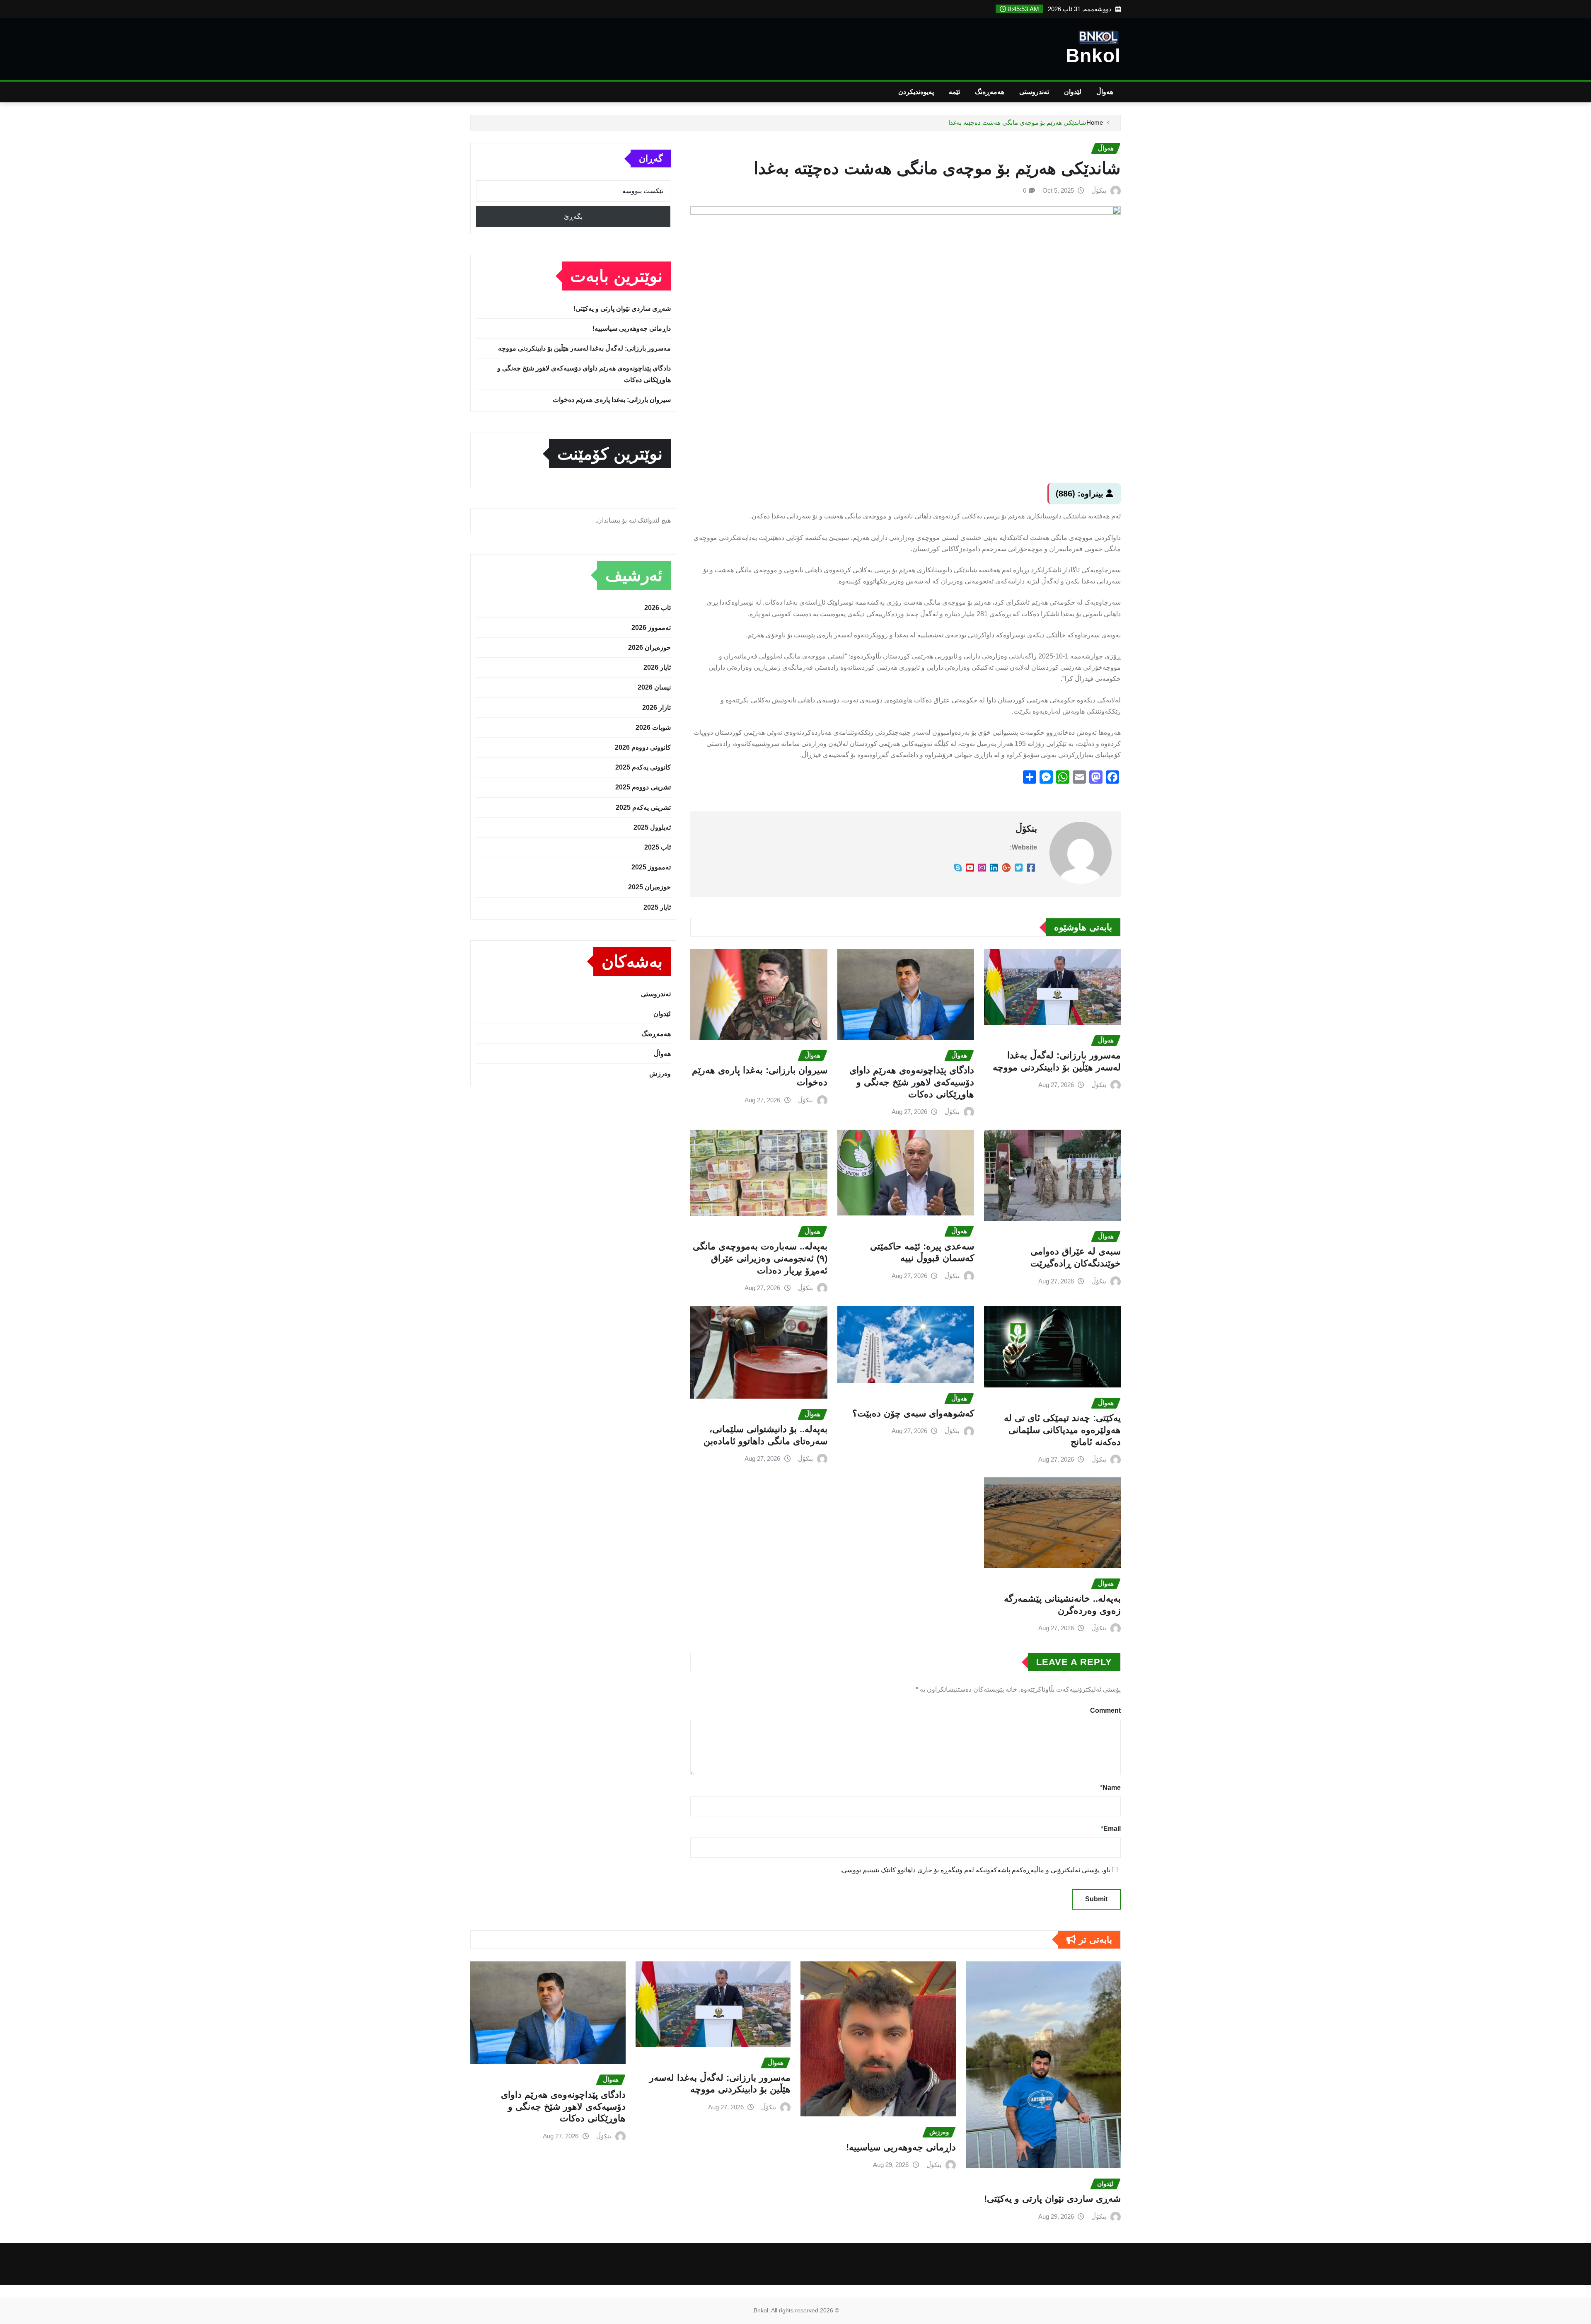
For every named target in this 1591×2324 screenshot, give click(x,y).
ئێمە (954, 92)
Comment (1105, 1710)
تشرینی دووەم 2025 (643, 787)
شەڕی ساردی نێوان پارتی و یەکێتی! (622, 309)
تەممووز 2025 (651, 867)
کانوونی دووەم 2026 (643, 747)
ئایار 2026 (657, 667)
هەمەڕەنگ (990, 92)
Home (1095, 122)
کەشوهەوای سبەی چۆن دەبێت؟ (913, 1413)
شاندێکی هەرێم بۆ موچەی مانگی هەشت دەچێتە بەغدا (1017, 122)
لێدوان (1073, 92)
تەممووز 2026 (651, 628)
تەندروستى (1034, 92)
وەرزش (660, 1074)
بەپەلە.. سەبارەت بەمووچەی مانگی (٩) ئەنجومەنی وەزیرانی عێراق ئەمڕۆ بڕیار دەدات (760, 1258)
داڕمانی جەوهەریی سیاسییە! (632, 328)
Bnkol (1093, 56)
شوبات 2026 (653, 727)
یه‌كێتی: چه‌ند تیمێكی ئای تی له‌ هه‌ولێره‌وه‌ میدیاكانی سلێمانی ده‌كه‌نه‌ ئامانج (1062, 1430)
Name (1110, 1788)
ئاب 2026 (658, 608)
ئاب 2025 (658, 847)
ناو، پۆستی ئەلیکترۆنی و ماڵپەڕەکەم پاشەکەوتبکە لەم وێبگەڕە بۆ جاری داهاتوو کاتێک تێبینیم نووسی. (975, 1870)
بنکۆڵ (1099, 190)
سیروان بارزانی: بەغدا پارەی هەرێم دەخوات (612, 400)
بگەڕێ (573, 217)
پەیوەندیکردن (916, 92)
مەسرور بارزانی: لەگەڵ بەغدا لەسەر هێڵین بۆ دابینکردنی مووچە (584, 348)
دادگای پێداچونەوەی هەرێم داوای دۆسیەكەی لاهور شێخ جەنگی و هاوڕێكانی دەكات (912, 1082)
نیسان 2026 (654, 687)
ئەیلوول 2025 (652, 827)
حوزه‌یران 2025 (649, 887)
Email (1111, 1829)
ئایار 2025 (657, 907)
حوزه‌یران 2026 (649, 648)
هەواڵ (1105, 92)
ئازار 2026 (656, 708)
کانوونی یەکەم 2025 (643, 767)
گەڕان (651, 159)
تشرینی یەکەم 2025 (643, 807)
